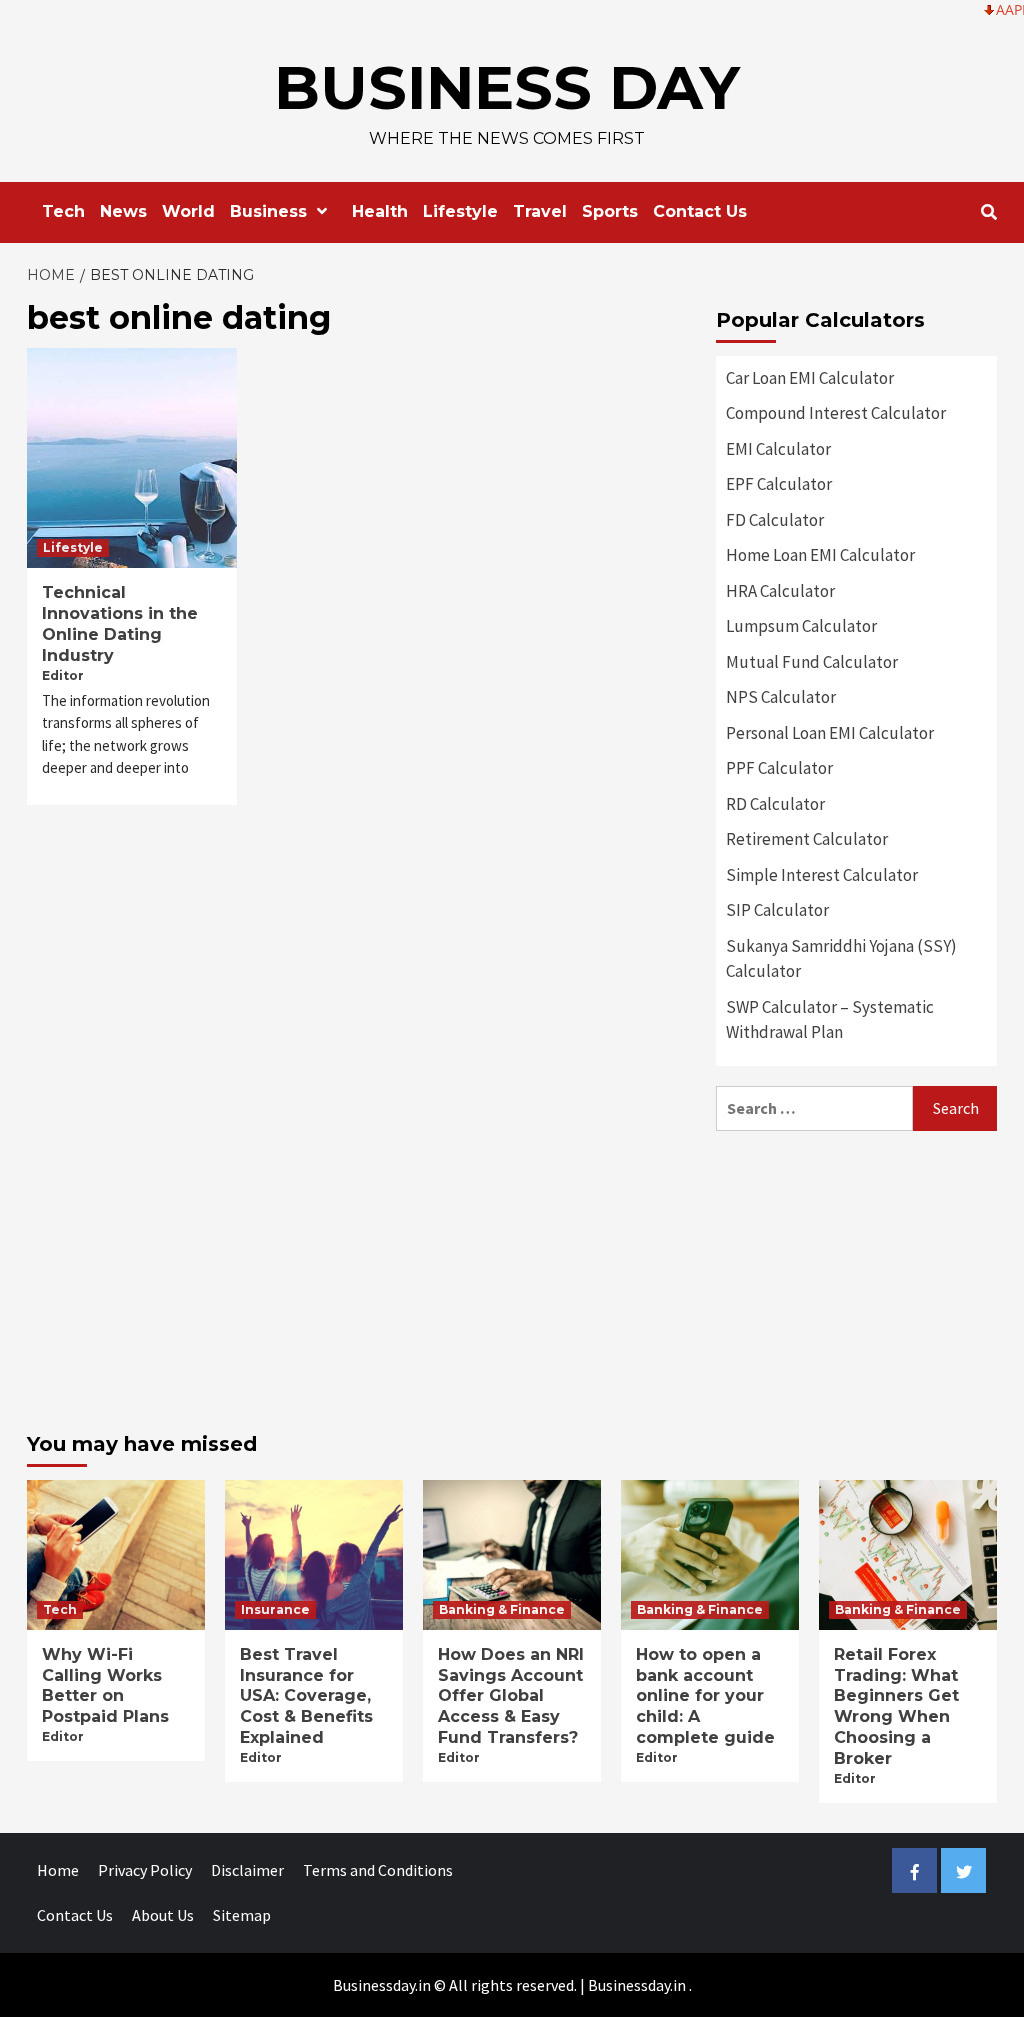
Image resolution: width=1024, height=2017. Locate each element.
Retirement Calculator (807, 839)
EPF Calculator (779, 484)
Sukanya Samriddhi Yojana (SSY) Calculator (841, 959)
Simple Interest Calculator (822, 875)
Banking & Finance (502, 1609)
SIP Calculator (777, 910)
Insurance (275, 1609)
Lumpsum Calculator (801, 626)
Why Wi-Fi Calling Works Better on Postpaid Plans (105, 1685)
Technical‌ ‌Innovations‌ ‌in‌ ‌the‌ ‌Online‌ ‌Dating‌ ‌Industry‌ (120, 623)
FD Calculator (775, 520)
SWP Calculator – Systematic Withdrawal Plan (830, 1020)
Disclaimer (247, 1870)
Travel (540, 211)
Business (268, 211)
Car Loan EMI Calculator (810, 378)
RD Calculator (775, 804)
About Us (163, 1915)
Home (58, 1870)
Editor (63, 675)
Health (380, 211)
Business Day (507, 87)
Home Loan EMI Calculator (820, 555)
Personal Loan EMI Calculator (830, 733)
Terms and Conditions (378, 1870)
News (123, 211)
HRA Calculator (780, 591)
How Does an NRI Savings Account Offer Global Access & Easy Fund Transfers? (511, 1696)
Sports (610, 211)
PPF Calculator (779, 768)
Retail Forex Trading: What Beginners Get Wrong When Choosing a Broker (896, 1706)
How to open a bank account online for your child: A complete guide (705, 1696)
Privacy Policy (145, 1870)
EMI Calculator (778, 449)
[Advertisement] (856, 1276)
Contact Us (700, 211)
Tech (63, 211)
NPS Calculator (781, 697)
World (188, 211)
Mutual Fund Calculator (812, 662)
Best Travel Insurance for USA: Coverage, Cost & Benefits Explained (306, 1696)
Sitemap (242, 1915)
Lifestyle (460, 211)
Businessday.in (637, 1985)
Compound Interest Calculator (836, 413)
